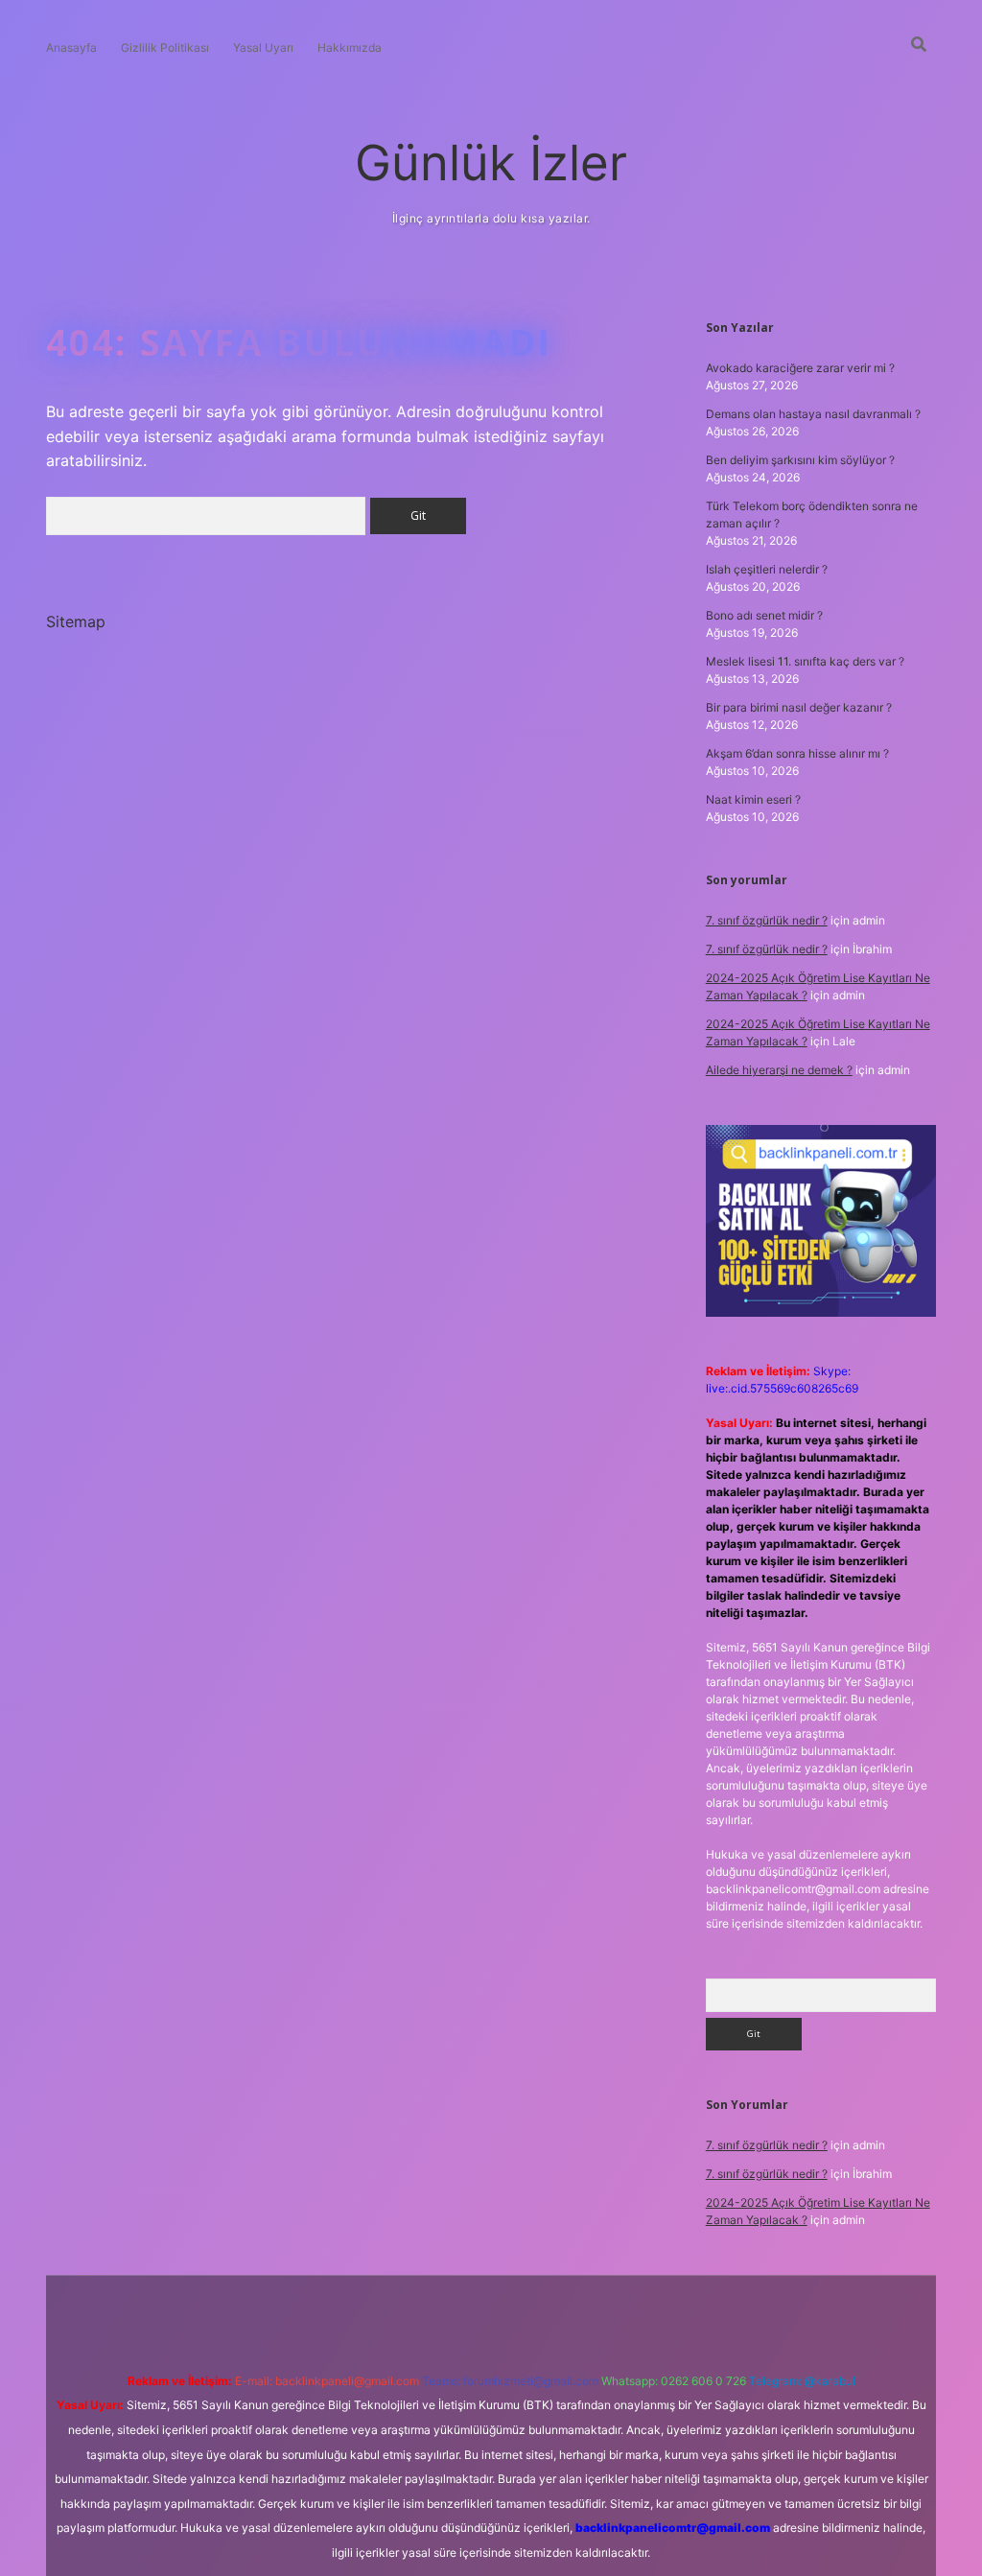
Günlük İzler (491, 163)
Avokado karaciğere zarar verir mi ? (800, 368)
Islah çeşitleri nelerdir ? (767, 569)
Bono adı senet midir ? (764, 615)
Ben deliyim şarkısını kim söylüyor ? (800, 460)
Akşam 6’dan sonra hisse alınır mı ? (797, 753)
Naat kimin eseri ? (753, 799)
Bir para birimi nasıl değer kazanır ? (799, 707)
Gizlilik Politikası (165, 47)
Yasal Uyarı (263, 47)
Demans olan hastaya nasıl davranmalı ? (813, 414)
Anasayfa (71, 47)
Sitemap (76, 621)
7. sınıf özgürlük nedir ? (767, 920)
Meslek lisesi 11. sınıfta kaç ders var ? (805, 661)
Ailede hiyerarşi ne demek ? (779, 1070)
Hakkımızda (350, 47)
